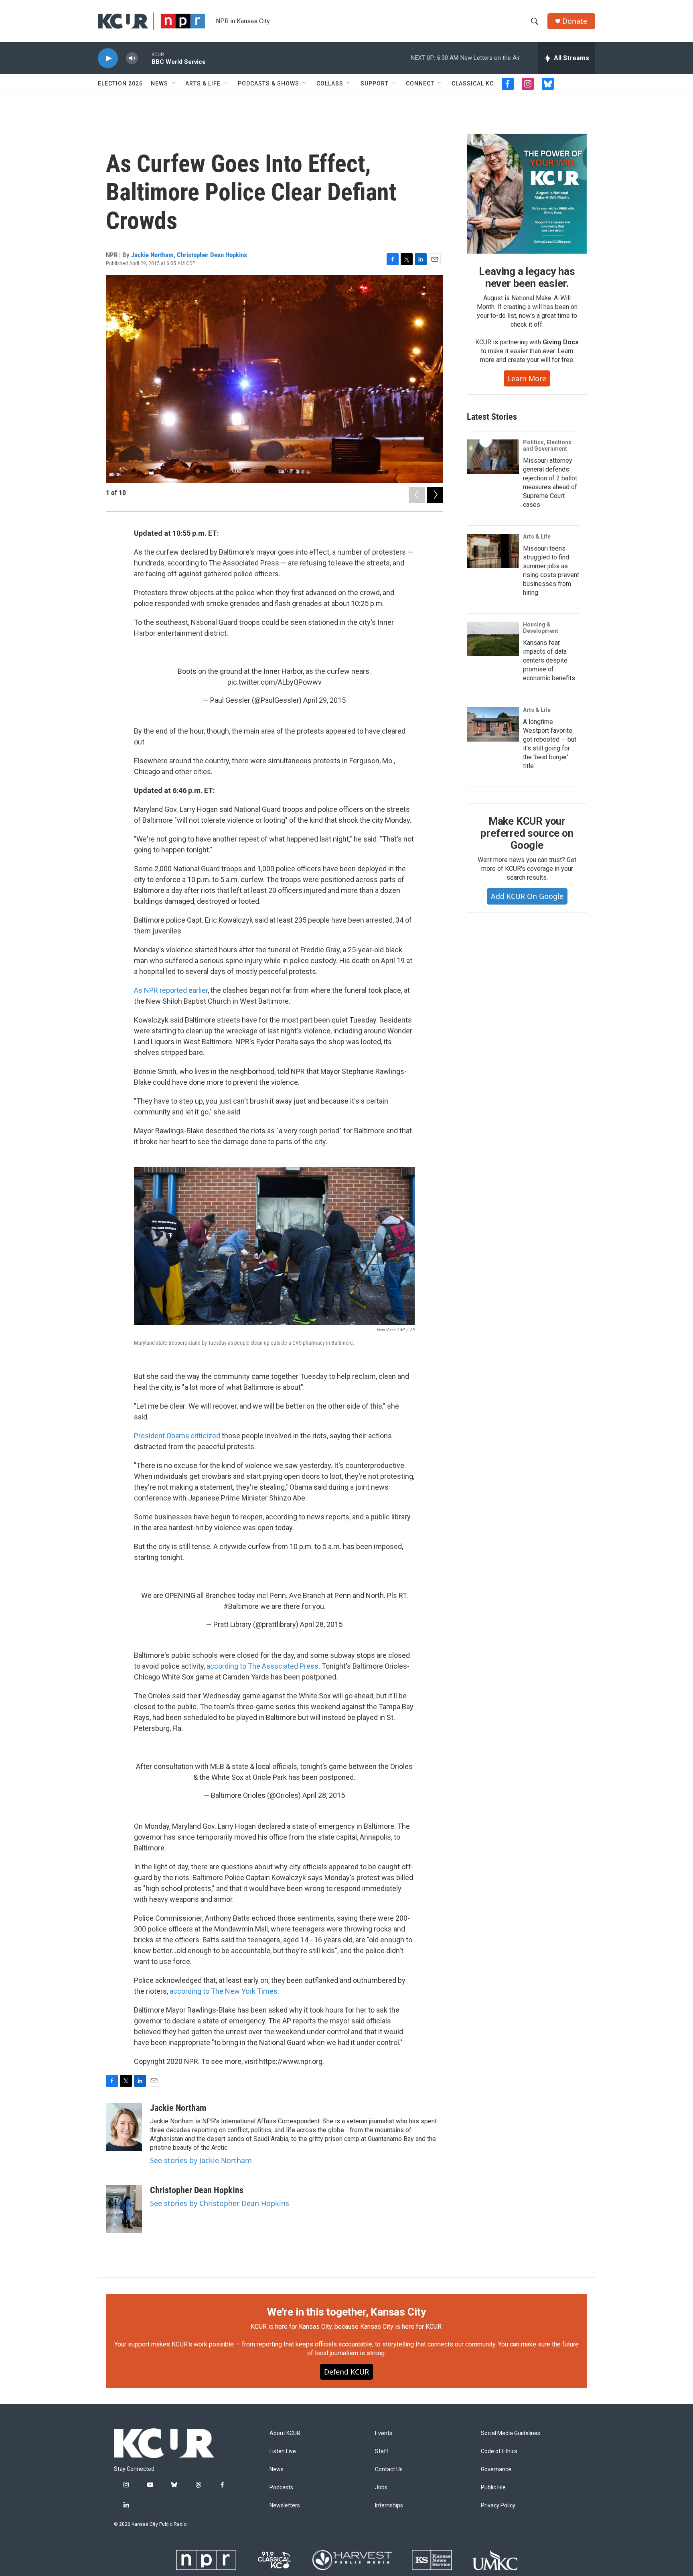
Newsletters (285, 2506)
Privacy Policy (498, 2506)
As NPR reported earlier (171, 990)
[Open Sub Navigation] (174, 83)
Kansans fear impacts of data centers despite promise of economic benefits (549, 660)
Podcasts (281, 2488)
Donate (575, 21)
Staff (382, 2451)
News (159, 83)
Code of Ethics (499, 2451)
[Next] (435, 495)
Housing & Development (541, 628)
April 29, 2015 (324, 700)
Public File (493, 2488)
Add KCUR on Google (527, 896)
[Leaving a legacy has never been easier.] (527, 194)
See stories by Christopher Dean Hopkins (220, 2203)
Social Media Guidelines (511, 2433)
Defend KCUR (346, 2372)
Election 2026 (120, 83)
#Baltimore (241, 1606)
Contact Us (389, 2469)
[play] (108, 58)
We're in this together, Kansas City (346, 2312)
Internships (389, 2506)
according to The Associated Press (262, 1666)
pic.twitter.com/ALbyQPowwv (275, 682)
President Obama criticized (177, 1436)
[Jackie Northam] (124, 2127)
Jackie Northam (152, 255)
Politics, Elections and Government (547, 445)
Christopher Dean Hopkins (212, 255)
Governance (496, 2469)
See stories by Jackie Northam (201, 2160)
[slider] (145, 58)
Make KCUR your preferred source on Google (527, 833)
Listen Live (283, 2451)
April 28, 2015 (321, 1624)
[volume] (132, 58)
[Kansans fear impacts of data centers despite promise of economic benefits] (493, 639)
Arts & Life (203, 83)
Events (384, 2433)
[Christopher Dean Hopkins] (124, 2209)
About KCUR (285, 2433)
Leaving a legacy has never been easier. (527, 277)
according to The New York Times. (224, 1991)
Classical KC (473, 83)
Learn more (527, 378)
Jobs (381, 2488)
